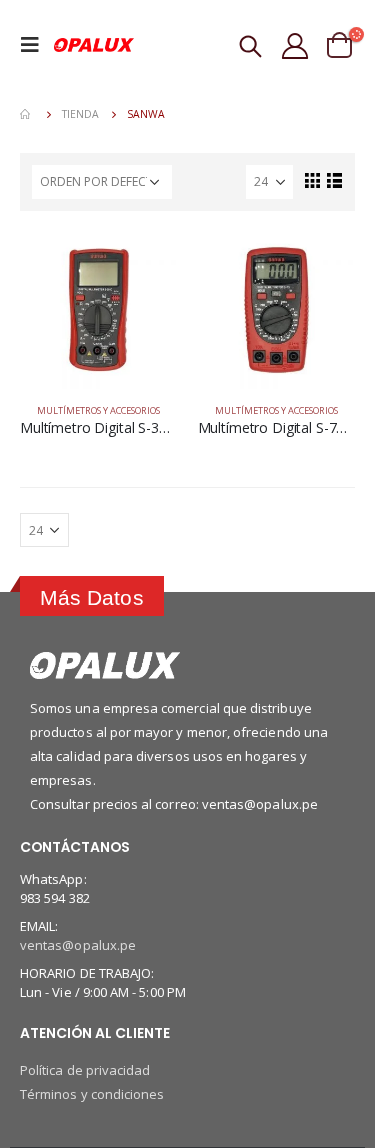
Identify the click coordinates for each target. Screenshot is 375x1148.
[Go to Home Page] (27, 114)
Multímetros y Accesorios (98, 410)
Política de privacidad (85, 1070)
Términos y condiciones (92, 1094)
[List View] (334, 180)
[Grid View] (312, 180)
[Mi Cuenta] (296, 45)
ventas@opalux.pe (78, 945)
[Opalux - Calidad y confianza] (94, 45)
